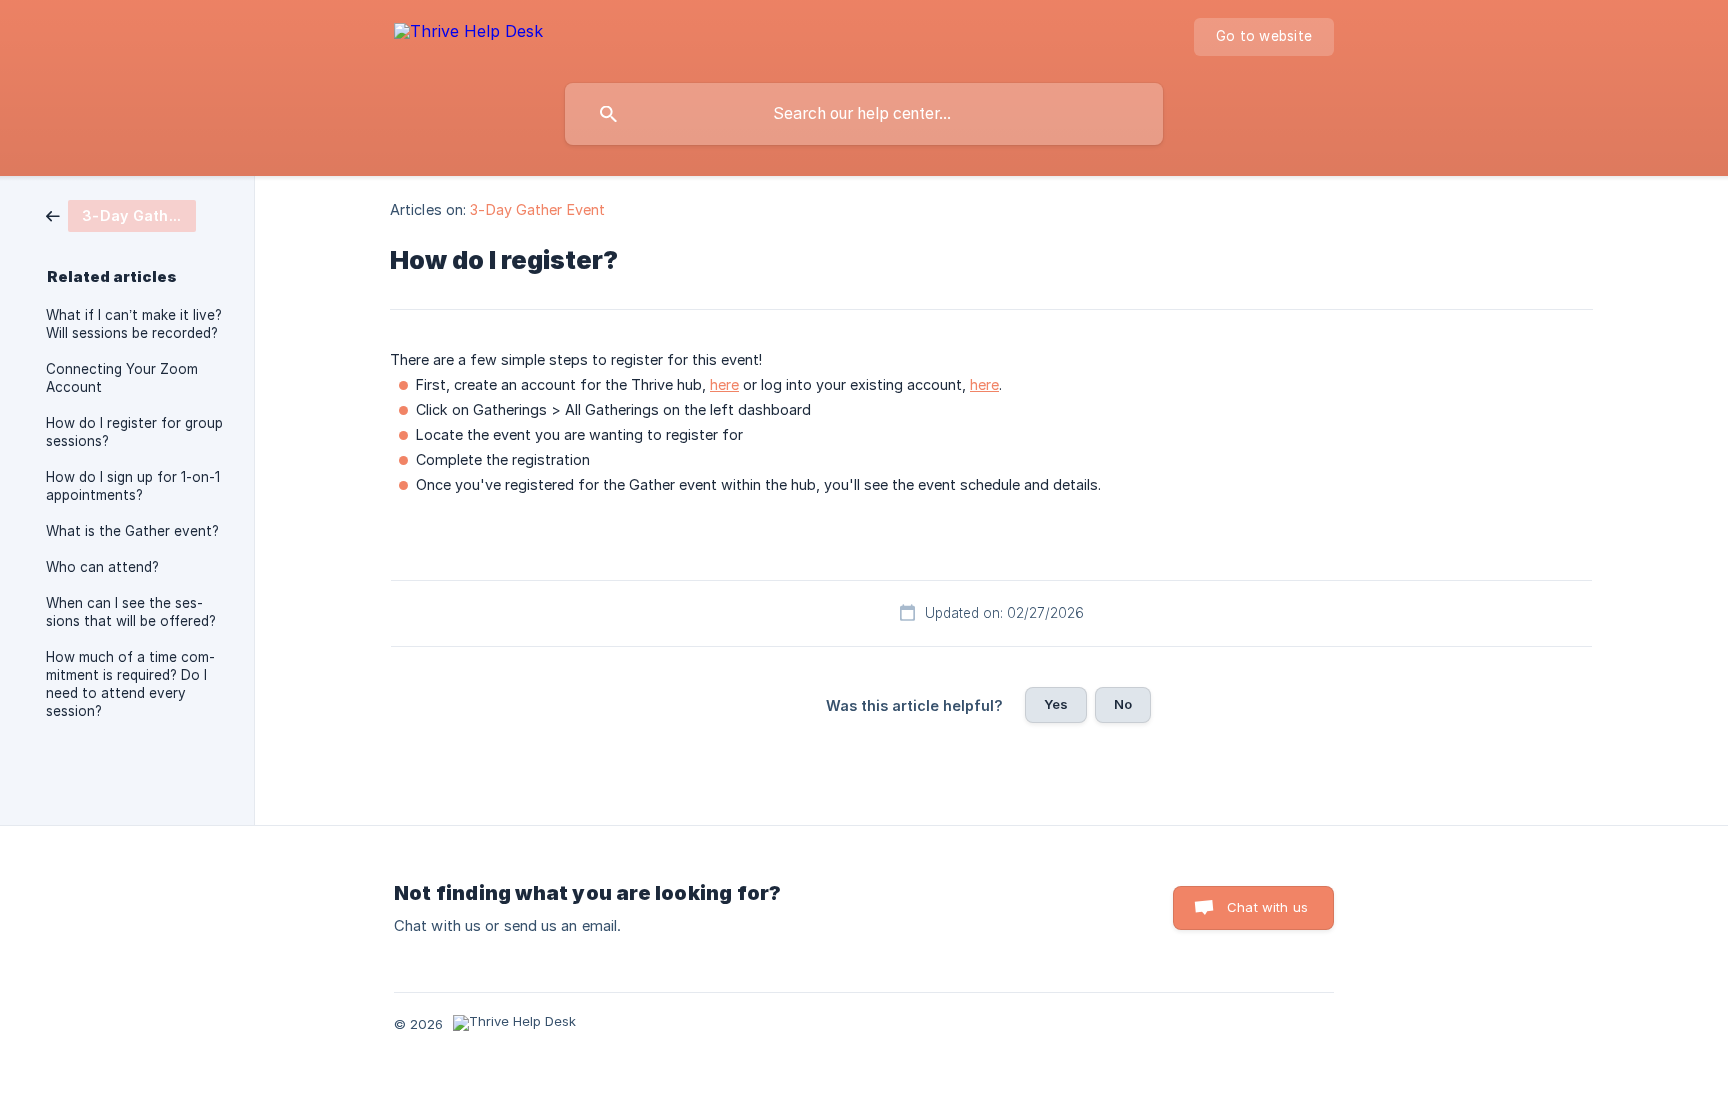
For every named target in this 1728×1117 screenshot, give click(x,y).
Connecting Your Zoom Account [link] (122, 378)
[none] (468, 34)
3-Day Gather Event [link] (537, 209)
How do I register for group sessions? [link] (134, 432)
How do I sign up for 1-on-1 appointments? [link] (133, 486)
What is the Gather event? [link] (132, 531)
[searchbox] (864, 114)
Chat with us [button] (1267, 907)
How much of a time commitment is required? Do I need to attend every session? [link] (130, 684)
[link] (121, 214)
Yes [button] (1056, 704)
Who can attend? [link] (102, 567)
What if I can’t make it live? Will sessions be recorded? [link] (134, 324)
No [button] (1123, 704)
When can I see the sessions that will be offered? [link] (131, 612)
